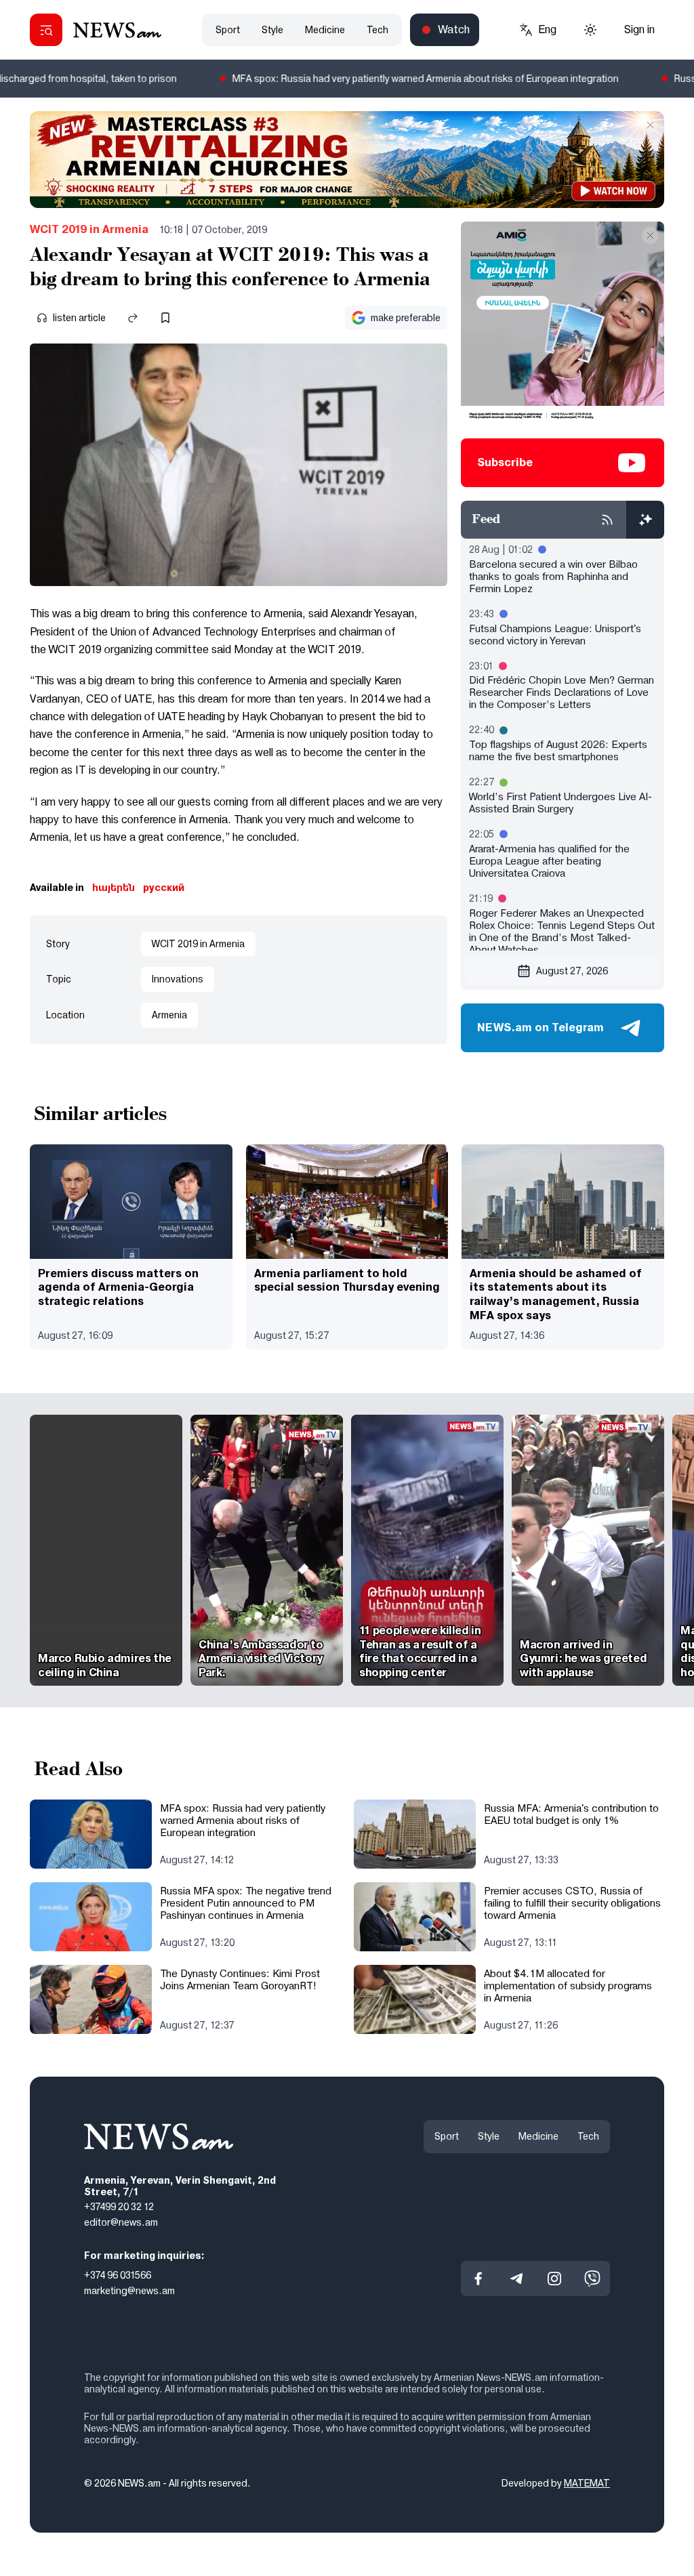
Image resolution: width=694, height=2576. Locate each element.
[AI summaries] (645, 520)
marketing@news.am (129, 2291)
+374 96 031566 (118, 2275)
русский (164, 888)
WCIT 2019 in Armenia (89, 229)
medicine (325, 30)
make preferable (406, 318)
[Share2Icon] (133, 318)
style (272, 30)
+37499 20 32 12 (119, 2207)
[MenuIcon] (46, 30)
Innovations (178, 979)
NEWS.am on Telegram (540, 1027)
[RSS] (607, 520)
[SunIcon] (590, 30)
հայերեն (114, 888)
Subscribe (505, 462)
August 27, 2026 (572, 971)
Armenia (169, 1015)
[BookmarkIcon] (165, 318)
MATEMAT (587, 2484)
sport (228, 30)
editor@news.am (121, 2222)
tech (377, 30)
